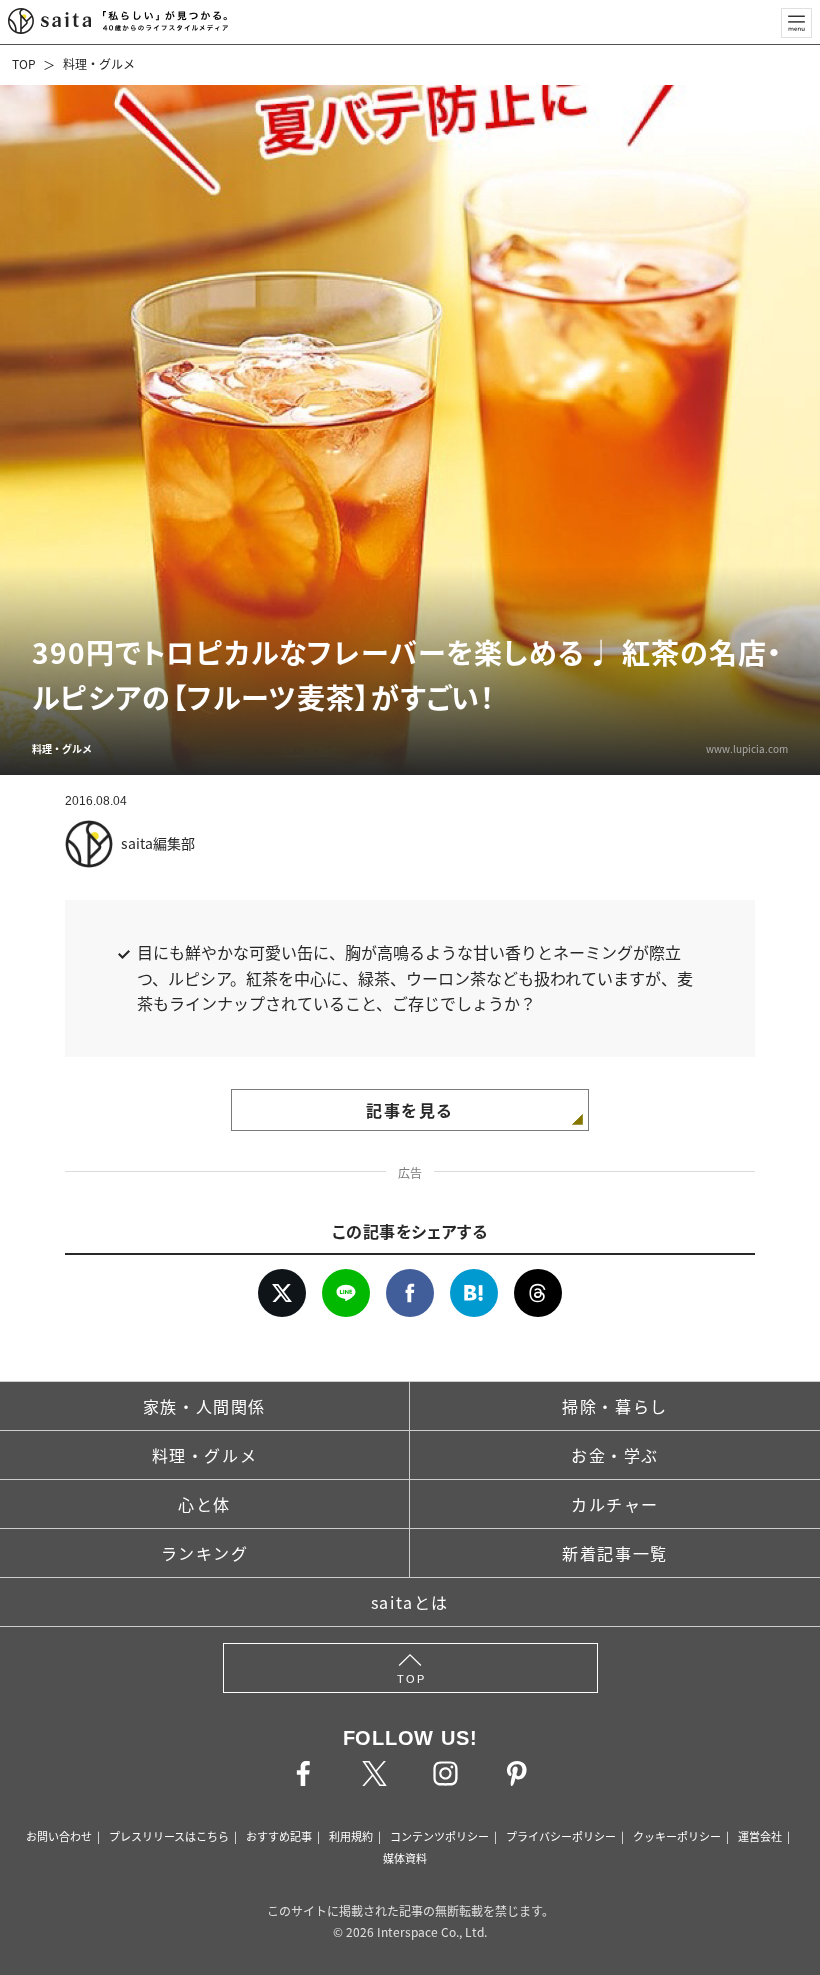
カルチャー (615, 1504)
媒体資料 (405, 1858)
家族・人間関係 (204, 1406)
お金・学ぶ (615, 1455)
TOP (24, 63)
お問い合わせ (59, 1836)
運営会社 (760, 1836)
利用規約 (351, 1836)
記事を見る (410, 1110)
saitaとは (410, 1602)
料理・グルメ (99, 63)
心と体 (204, 1504)
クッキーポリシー (677, 1836)
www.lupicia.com (747, 748)
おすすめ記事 (279, 1836)
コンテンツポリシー (439, 1836)
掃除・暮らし (615, 1406)
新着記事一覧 (615, 1553)
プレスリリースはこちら (169, 1836)
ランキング (205, 1553)
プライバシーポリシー (561, 1836)
